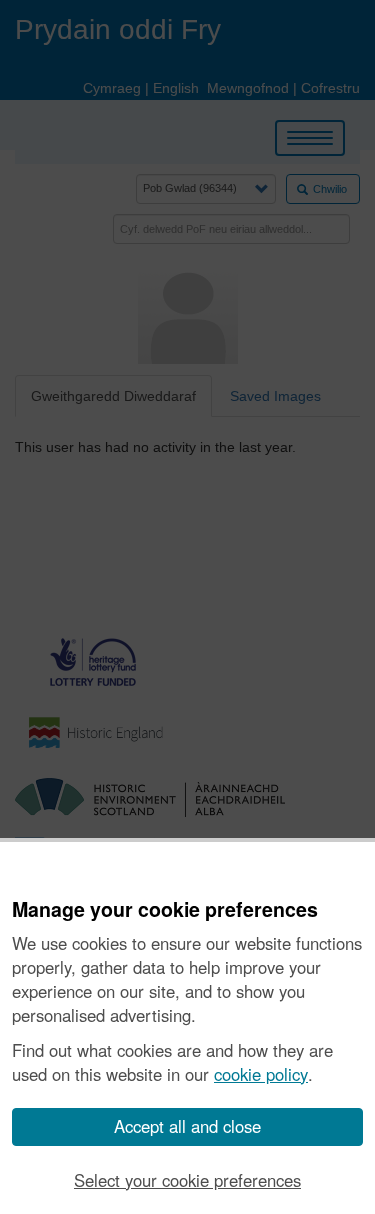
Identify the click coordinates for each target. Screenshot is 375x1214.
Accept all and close (187, 1126)
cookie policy (261, 1074)
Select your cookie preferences (187, 1180)
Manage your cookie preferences (165, 910)
